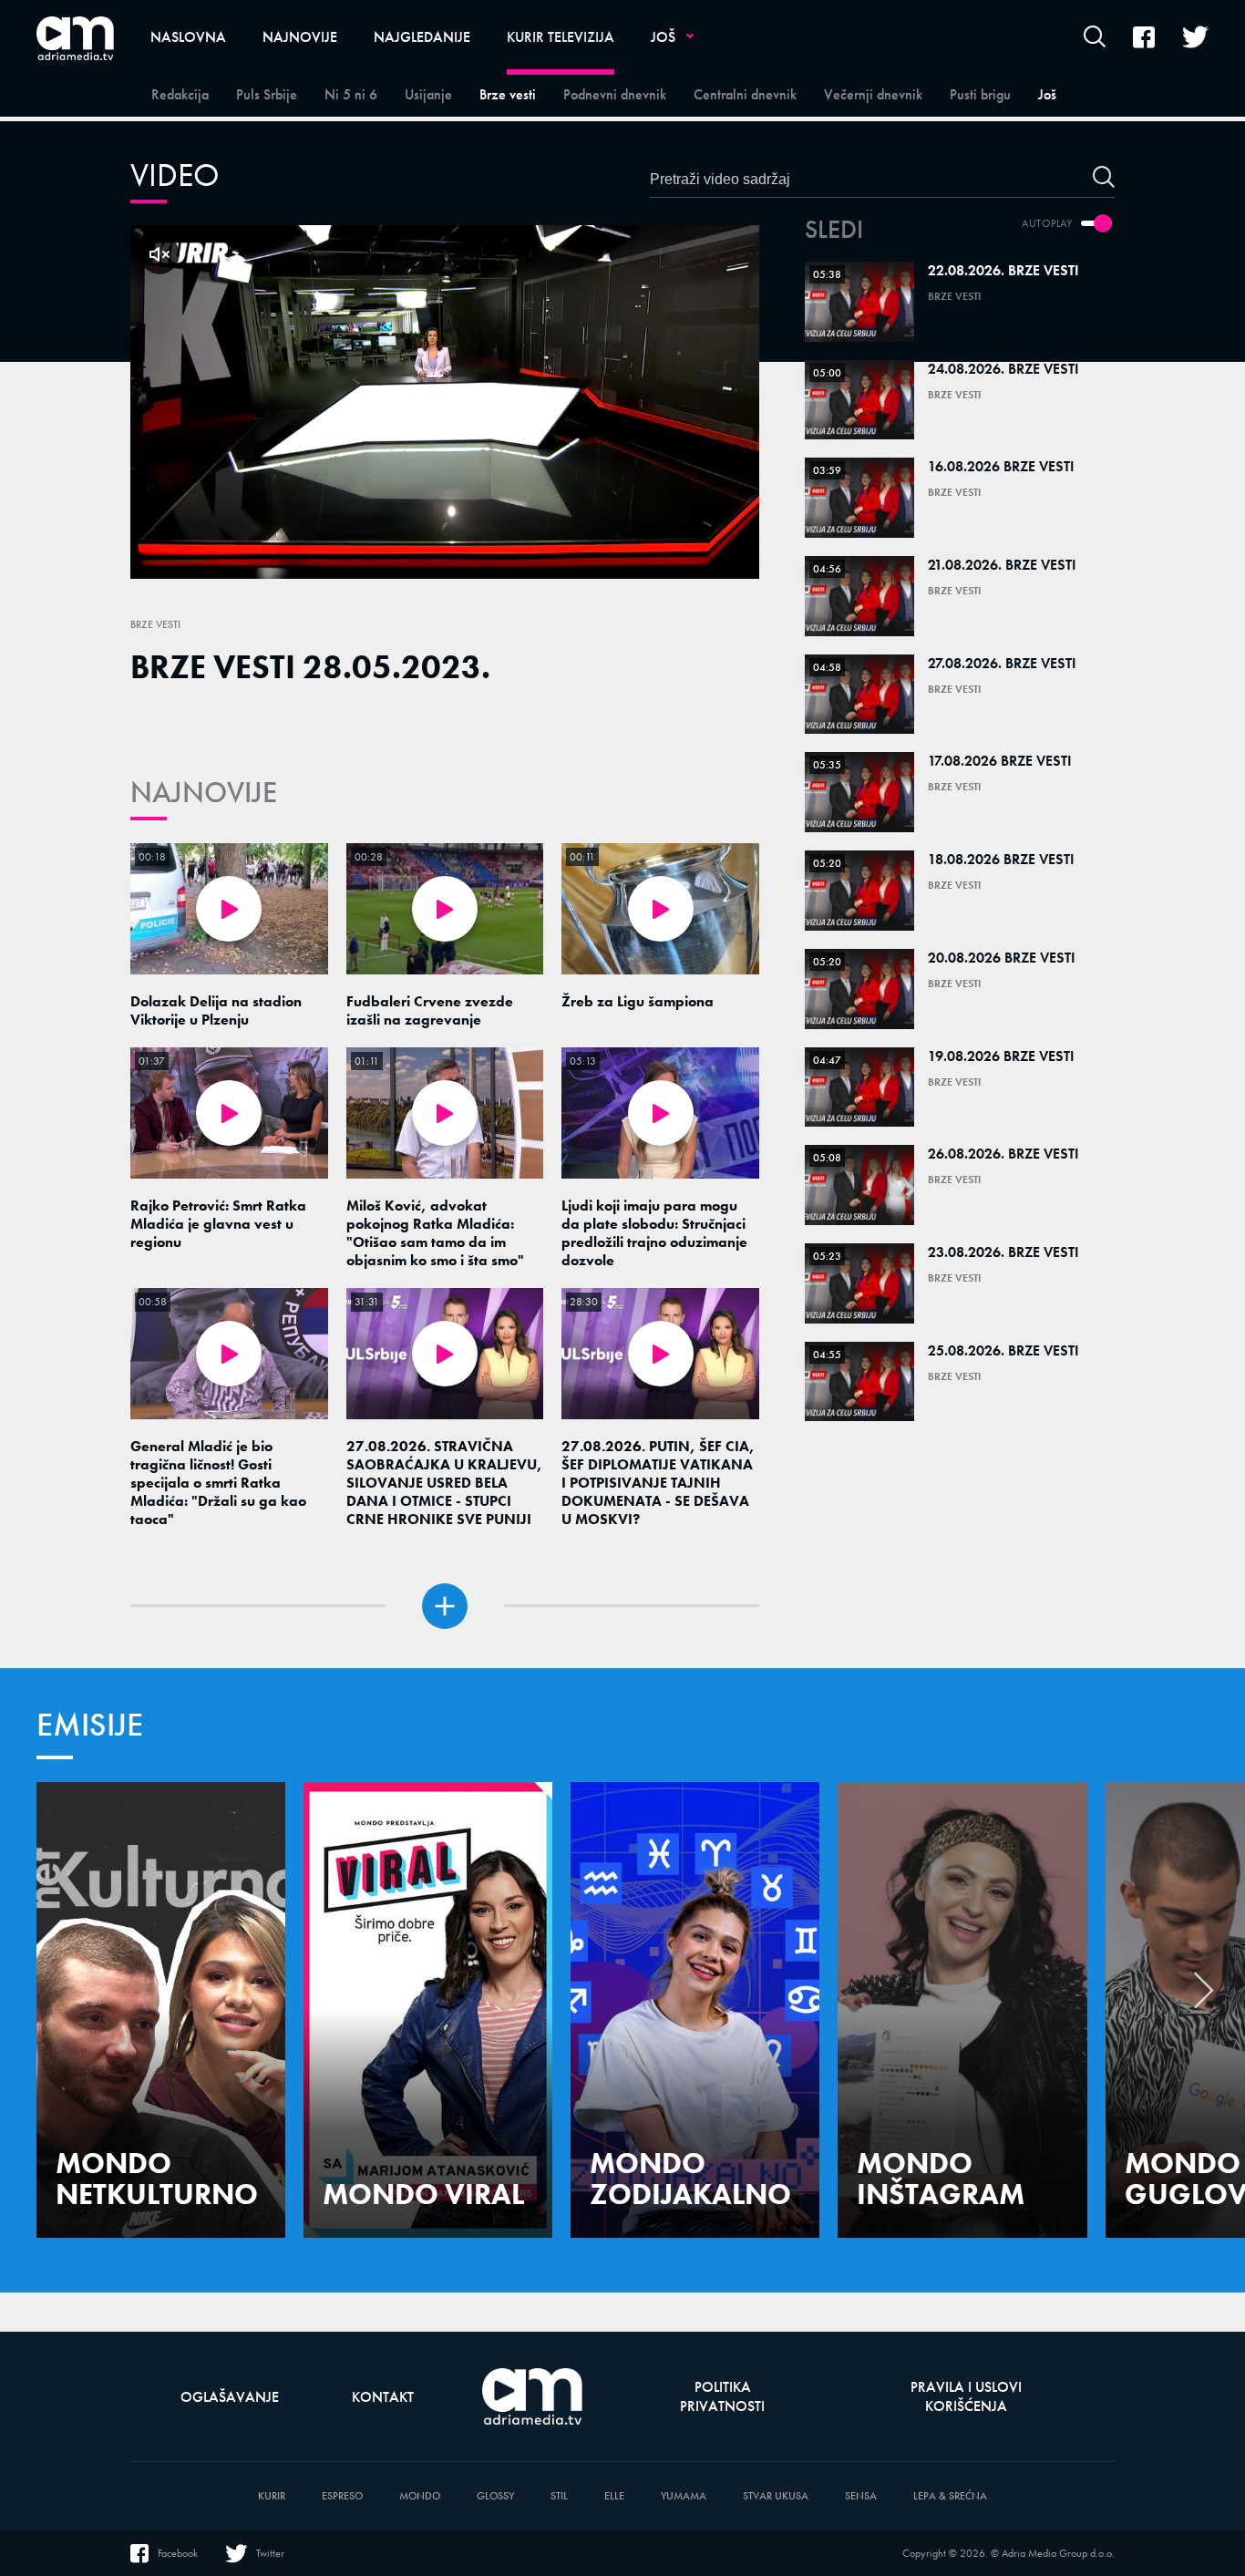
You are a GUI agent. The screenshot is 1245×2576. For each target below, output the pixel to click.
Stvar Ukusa (776, 2496)
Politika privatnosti (722, 2396)
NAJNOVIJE (204, 793)
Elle (614, 2496)
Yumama (684, 2496)
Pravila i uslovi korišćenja (966, 2396)
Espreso (342, 2496)
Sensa (861, 2496)
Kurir (272, 2496)
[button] (1204, 1995)
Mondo (420, 2496)
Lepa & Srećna (950, 2496)
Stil (559, 2496)
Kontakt (383, 2397)
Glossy (495, 2496)
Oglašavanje (230, 2397)
